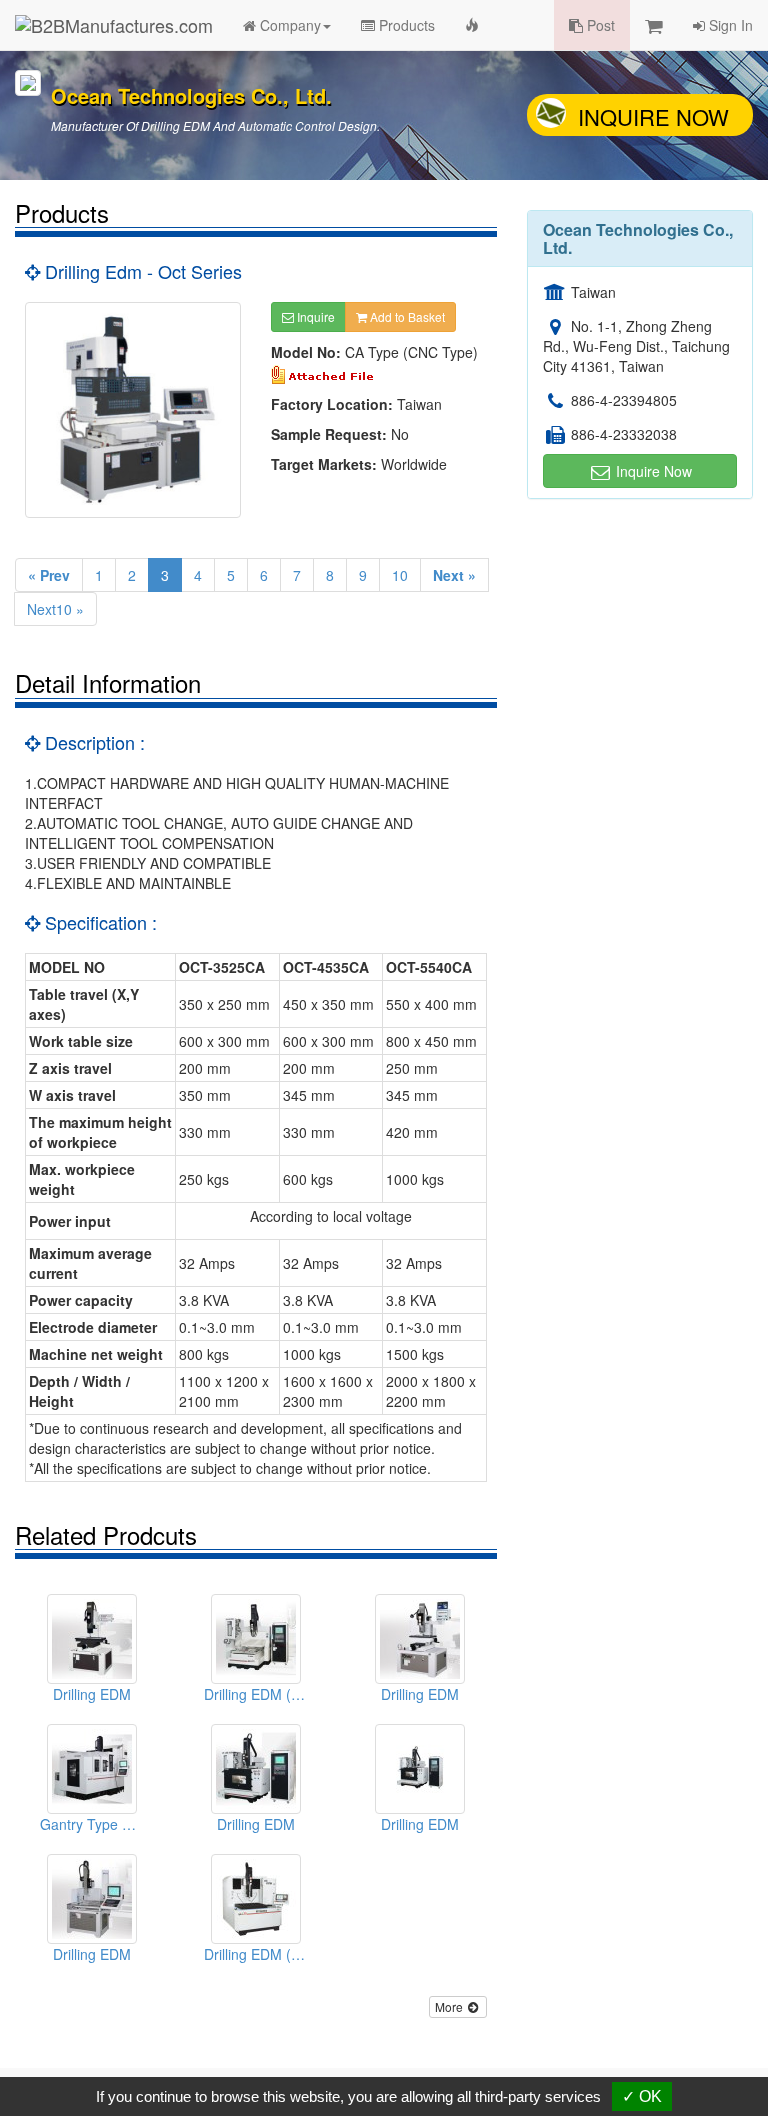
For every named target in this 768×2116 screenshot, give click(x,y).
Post (599, 25)
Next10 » (55, 609)
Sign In (729, 25)
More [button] (450, 2006)
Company (288, 25)
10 (400, 575)
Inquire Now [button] (652, 471)
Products (405, 25)
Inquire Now (653, 116)
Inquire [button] (314, 316)
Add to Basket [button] (406, 316)
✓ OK (642, 2096)
